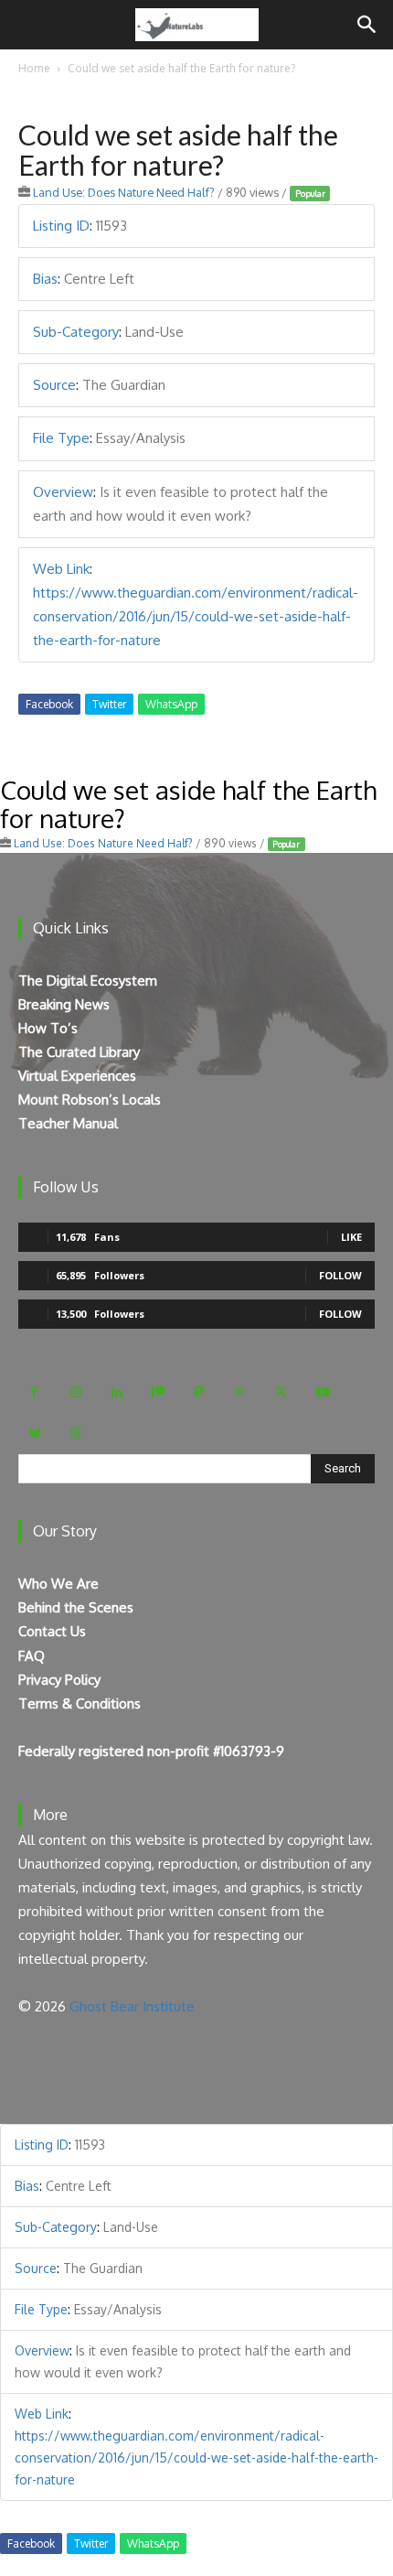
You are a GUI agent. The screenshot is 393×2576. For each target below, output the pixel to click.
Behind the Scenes (76, 1607)
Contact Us (52, 1631)
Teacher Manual (68, 1123)
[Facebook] (34, 1392)
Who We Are (58, 1584)
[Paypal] (199, 1392)
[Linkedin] (117, 1392)
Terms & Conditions (80, 1703)
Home (34, 68)
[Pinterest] (240, 1392)
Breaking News (64, 1004)
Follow (340, 1275)
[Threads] (75, 1434)
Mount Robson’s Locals (90, 1099)
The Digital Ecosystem (88, 981)
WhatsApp (171, 704)
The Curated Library (79, 1052)
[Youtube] (322, 1392)
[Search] (367, 25)
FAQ (32, 1656)
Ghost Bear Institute (132, 2006)
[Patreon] (158, 1392)
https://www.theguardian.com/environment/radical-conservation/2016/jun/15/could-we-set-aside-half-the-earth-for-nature (196, 616)
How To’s (48, 1028)
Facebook (49, 704)
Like (351, 1237)
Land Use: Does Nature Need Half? (124, 192)
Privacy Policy (59, 1680)
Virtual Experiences (77, 1076)
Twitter (109, 704)
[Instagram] (75, 1392)
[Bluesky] (34, 1434)
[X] (281, 1392)
